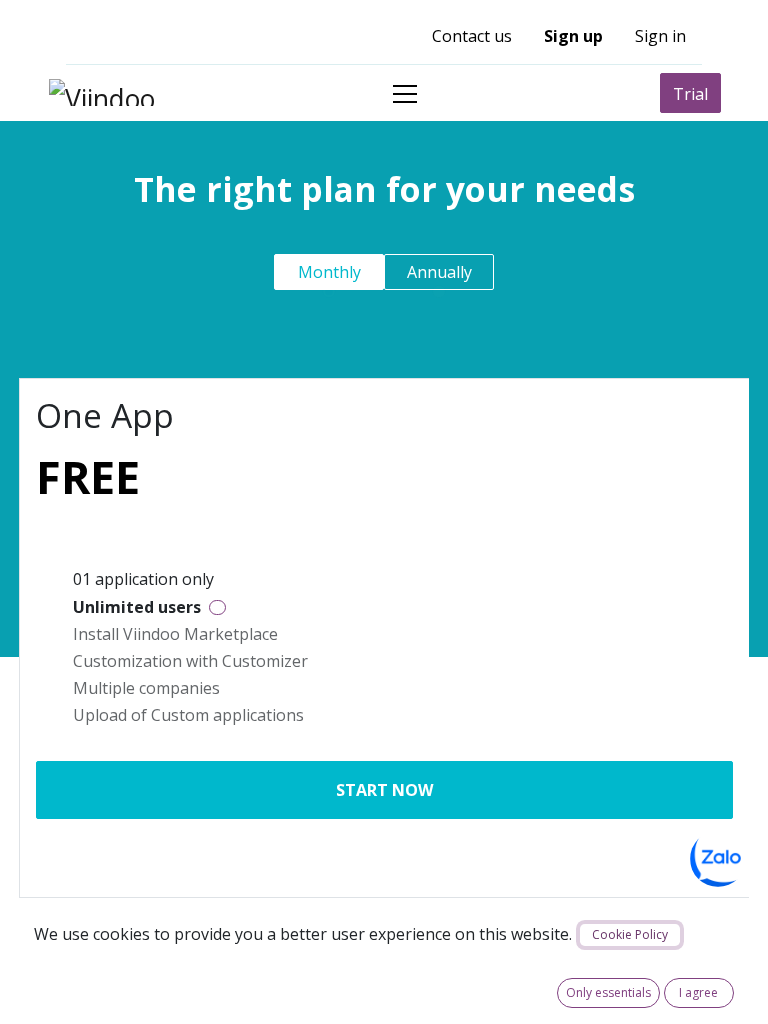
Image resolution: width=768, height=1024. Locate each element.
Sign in (660, 36)
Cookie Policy (630, 934)
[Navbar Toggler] (405, 93)
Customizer (265, 661)
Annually (439, 272)
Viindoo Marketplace (200, 634)
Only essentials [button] (608, 992)
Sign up (573, 36)
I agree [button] (698, 992)
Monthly (329, 272)
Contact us (472, 36)
